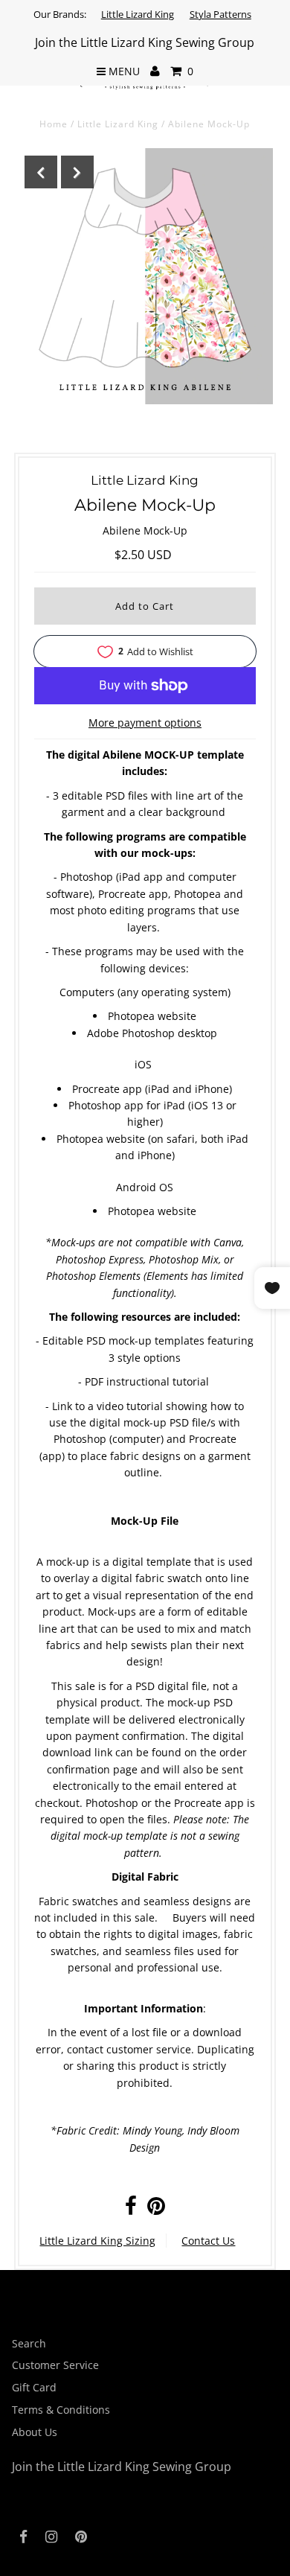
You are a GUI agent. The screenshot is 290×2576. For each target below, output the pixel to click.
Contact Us (208, 2241)
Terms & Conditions (61, 2410)
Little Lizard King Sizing (97, 2241)
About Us (35, 2432)
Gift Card (34, 2387)
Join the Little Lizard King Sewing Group (145, 42)
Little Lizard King (138, 14)
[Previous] (41, 172)
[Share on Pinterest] (156, 2209)
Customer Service (55, 2365)
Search (29, 2343)
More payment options (145, 723)
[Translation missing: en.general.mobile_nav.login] (155, 71)
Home (54, 124)
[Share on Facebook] (131, 2209)
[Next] (77, 172)
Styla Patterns (220, 14)
